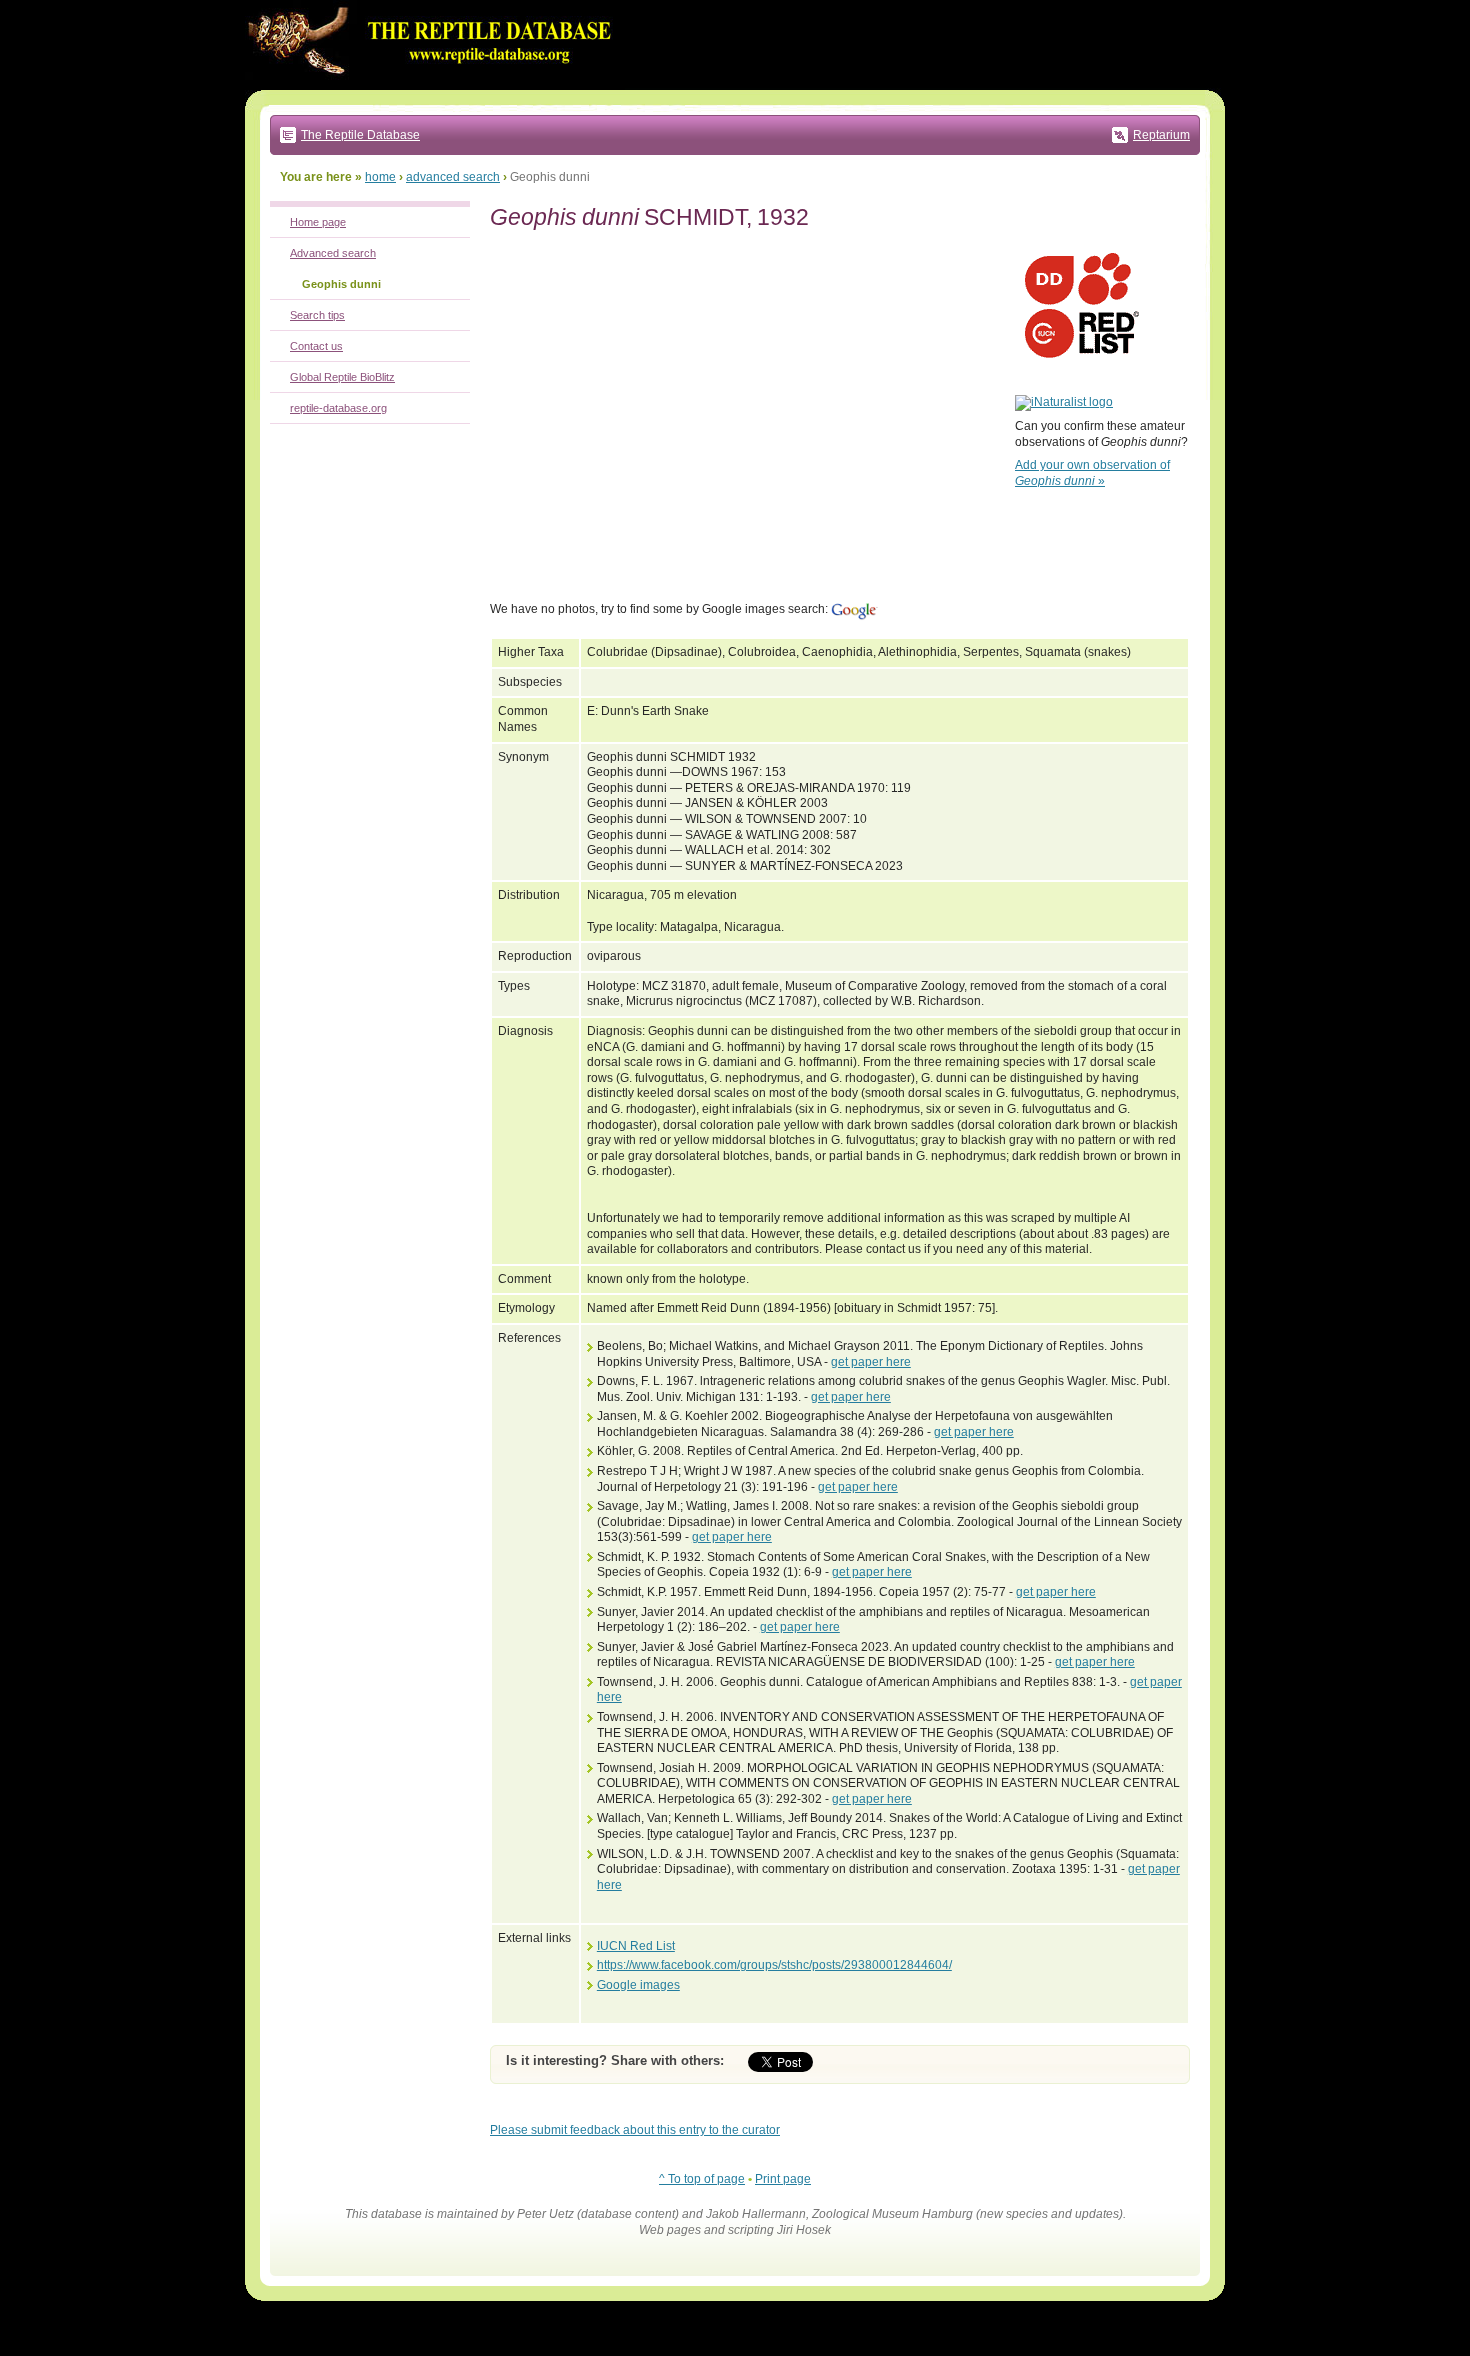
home (380, 177)
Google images (638, 1985)
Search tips (317, 315)
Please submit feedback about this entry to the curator (635, 2130)
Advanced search (333, 253)
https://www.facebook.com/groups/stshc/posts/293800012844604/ (774, 1965)
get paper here (871, 1362)
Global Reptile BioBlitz (342, 377)
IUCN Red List (636, 1946)
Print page (783, 2179)
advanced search (453, 177)
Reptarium (1161, 135)
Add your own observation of (1092, 473)
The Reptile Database (360, 135)
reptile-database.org (338, 408)
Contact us (316, 346)
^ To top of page (702, 2179)
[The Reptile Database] (435, 86)
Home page (318, 222)
